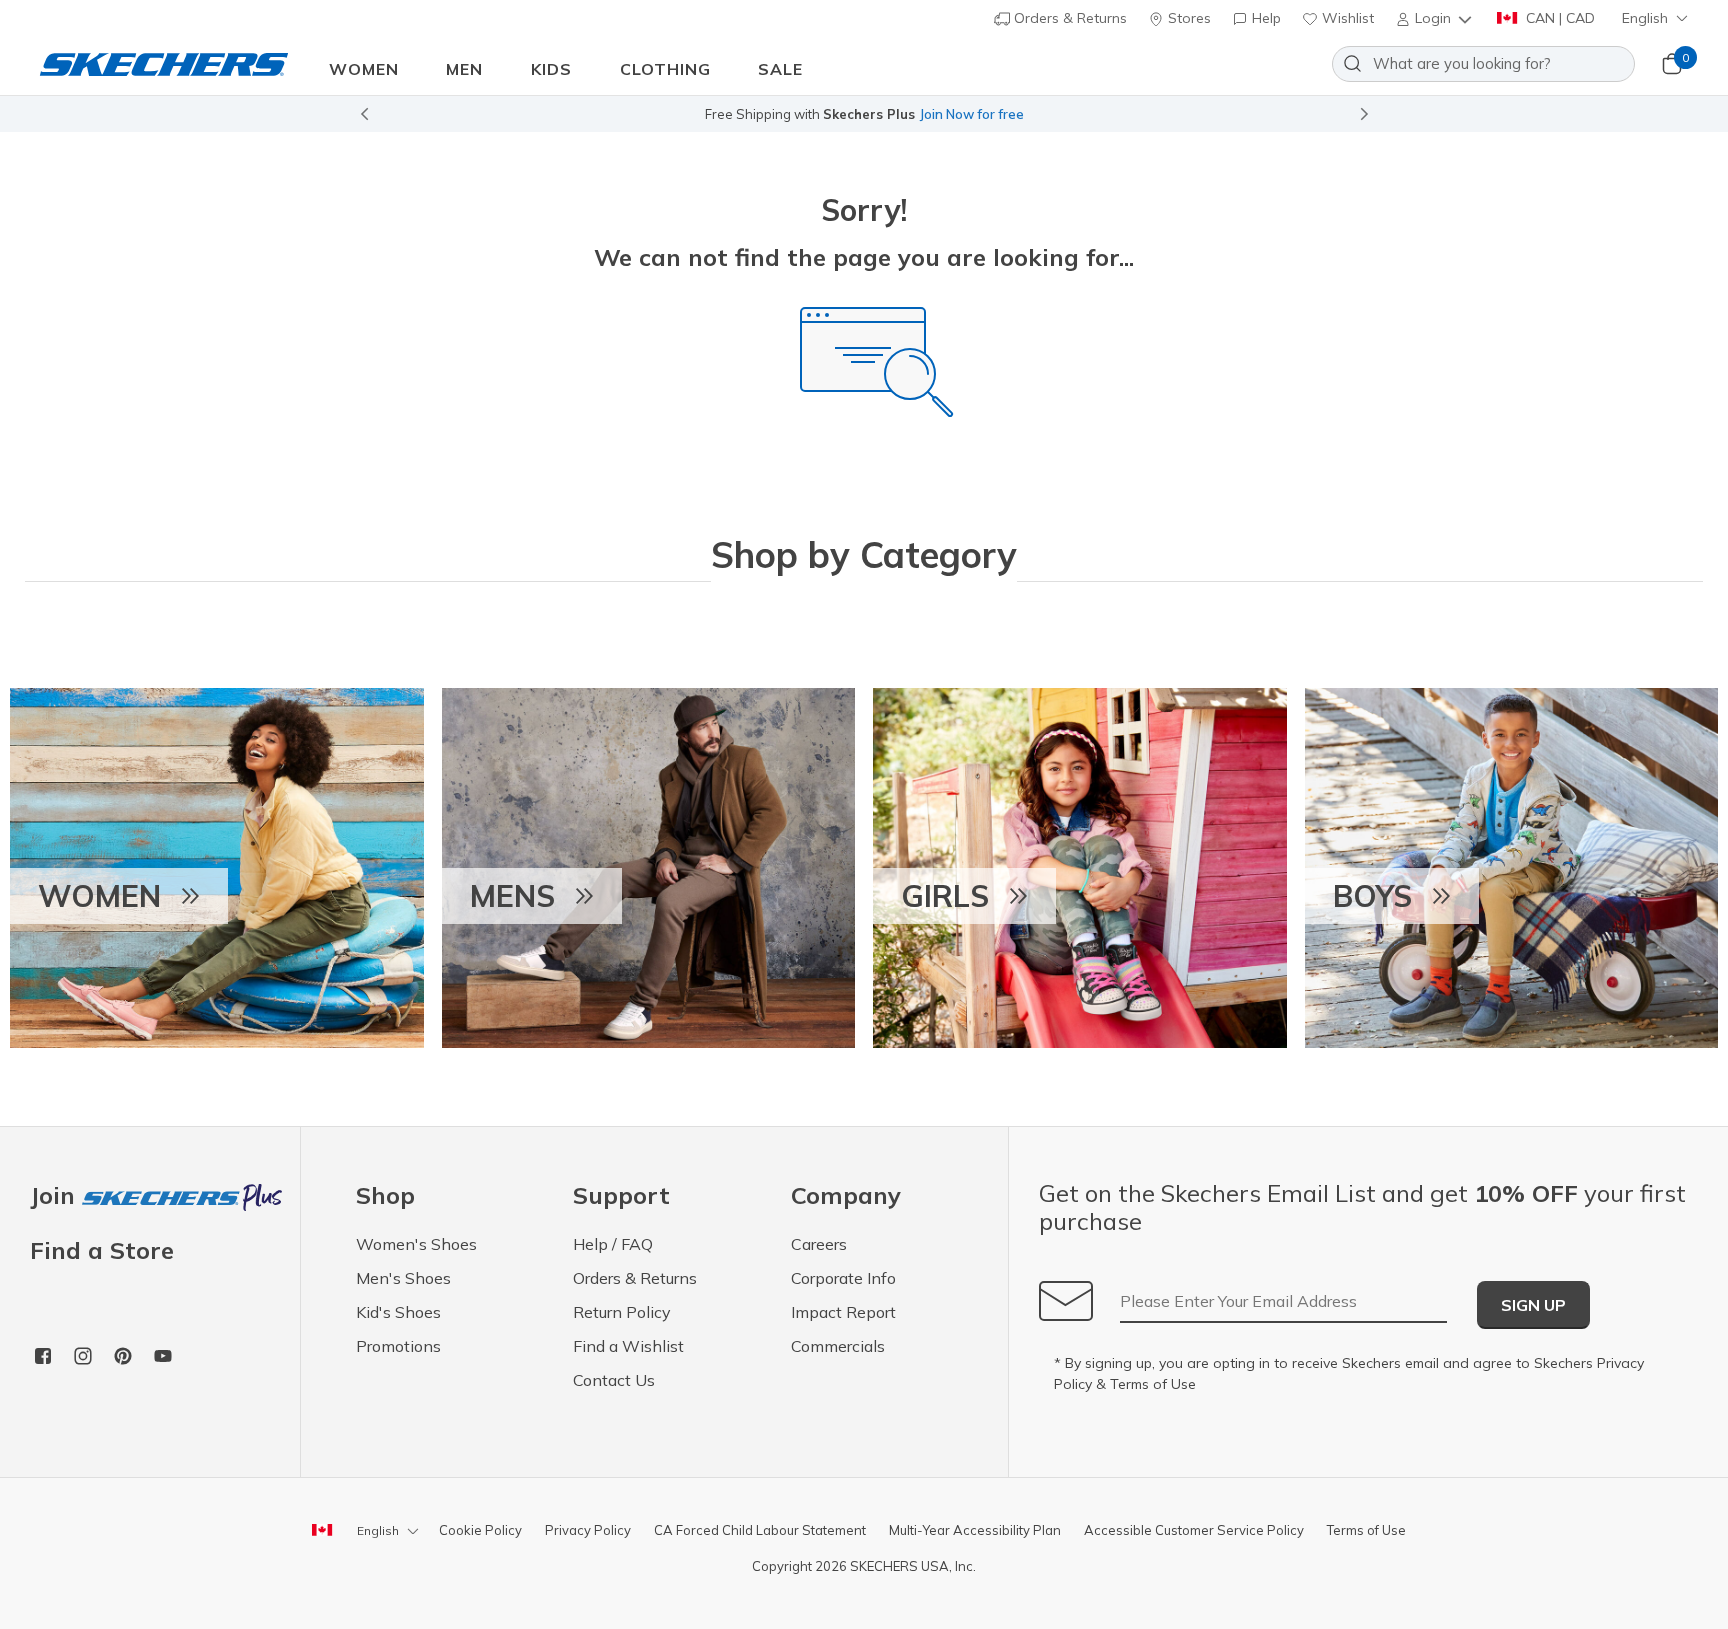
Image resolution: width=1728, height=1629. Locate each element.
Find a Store (102, 1250)
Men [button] (464, 69)
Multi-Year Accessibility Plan (975, 1530)
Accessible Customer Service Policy (1194, 1530)
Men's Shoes (403, 1278)
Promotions (398, 1346)
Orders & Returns (1068, 18)
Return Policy (622, 1312)
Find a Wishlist (628, 1346)
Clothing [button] (665, 69)
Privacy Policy (588, 1530)
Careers (819, 1244)
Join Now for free (971, 114)
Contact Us (614, 1380)
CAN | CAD (1558, 18)
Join (56, 1196)
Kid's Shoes (398, 1312)
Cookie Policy (480, 1530)
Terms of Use (1153, 1384)
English (1645, 18)
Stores (1187, 18)
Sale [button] (780, 69)
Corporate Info (843, 1278)
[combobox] (1483, 64)
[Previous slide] (364, 114)
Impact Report (843, 1312)
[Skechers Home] (164, 63)
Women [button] (364, 69)
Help (1264, 18)
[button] (1435, 18)
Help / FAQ (613, 1244)
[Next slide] (1365, 114)
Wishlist (1346, 18)
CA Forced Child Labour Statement (760, 1530)
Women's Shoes (416, 1244)
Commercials (838, 1346)
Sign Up (1533, 1305)
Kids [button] (551, 69)
